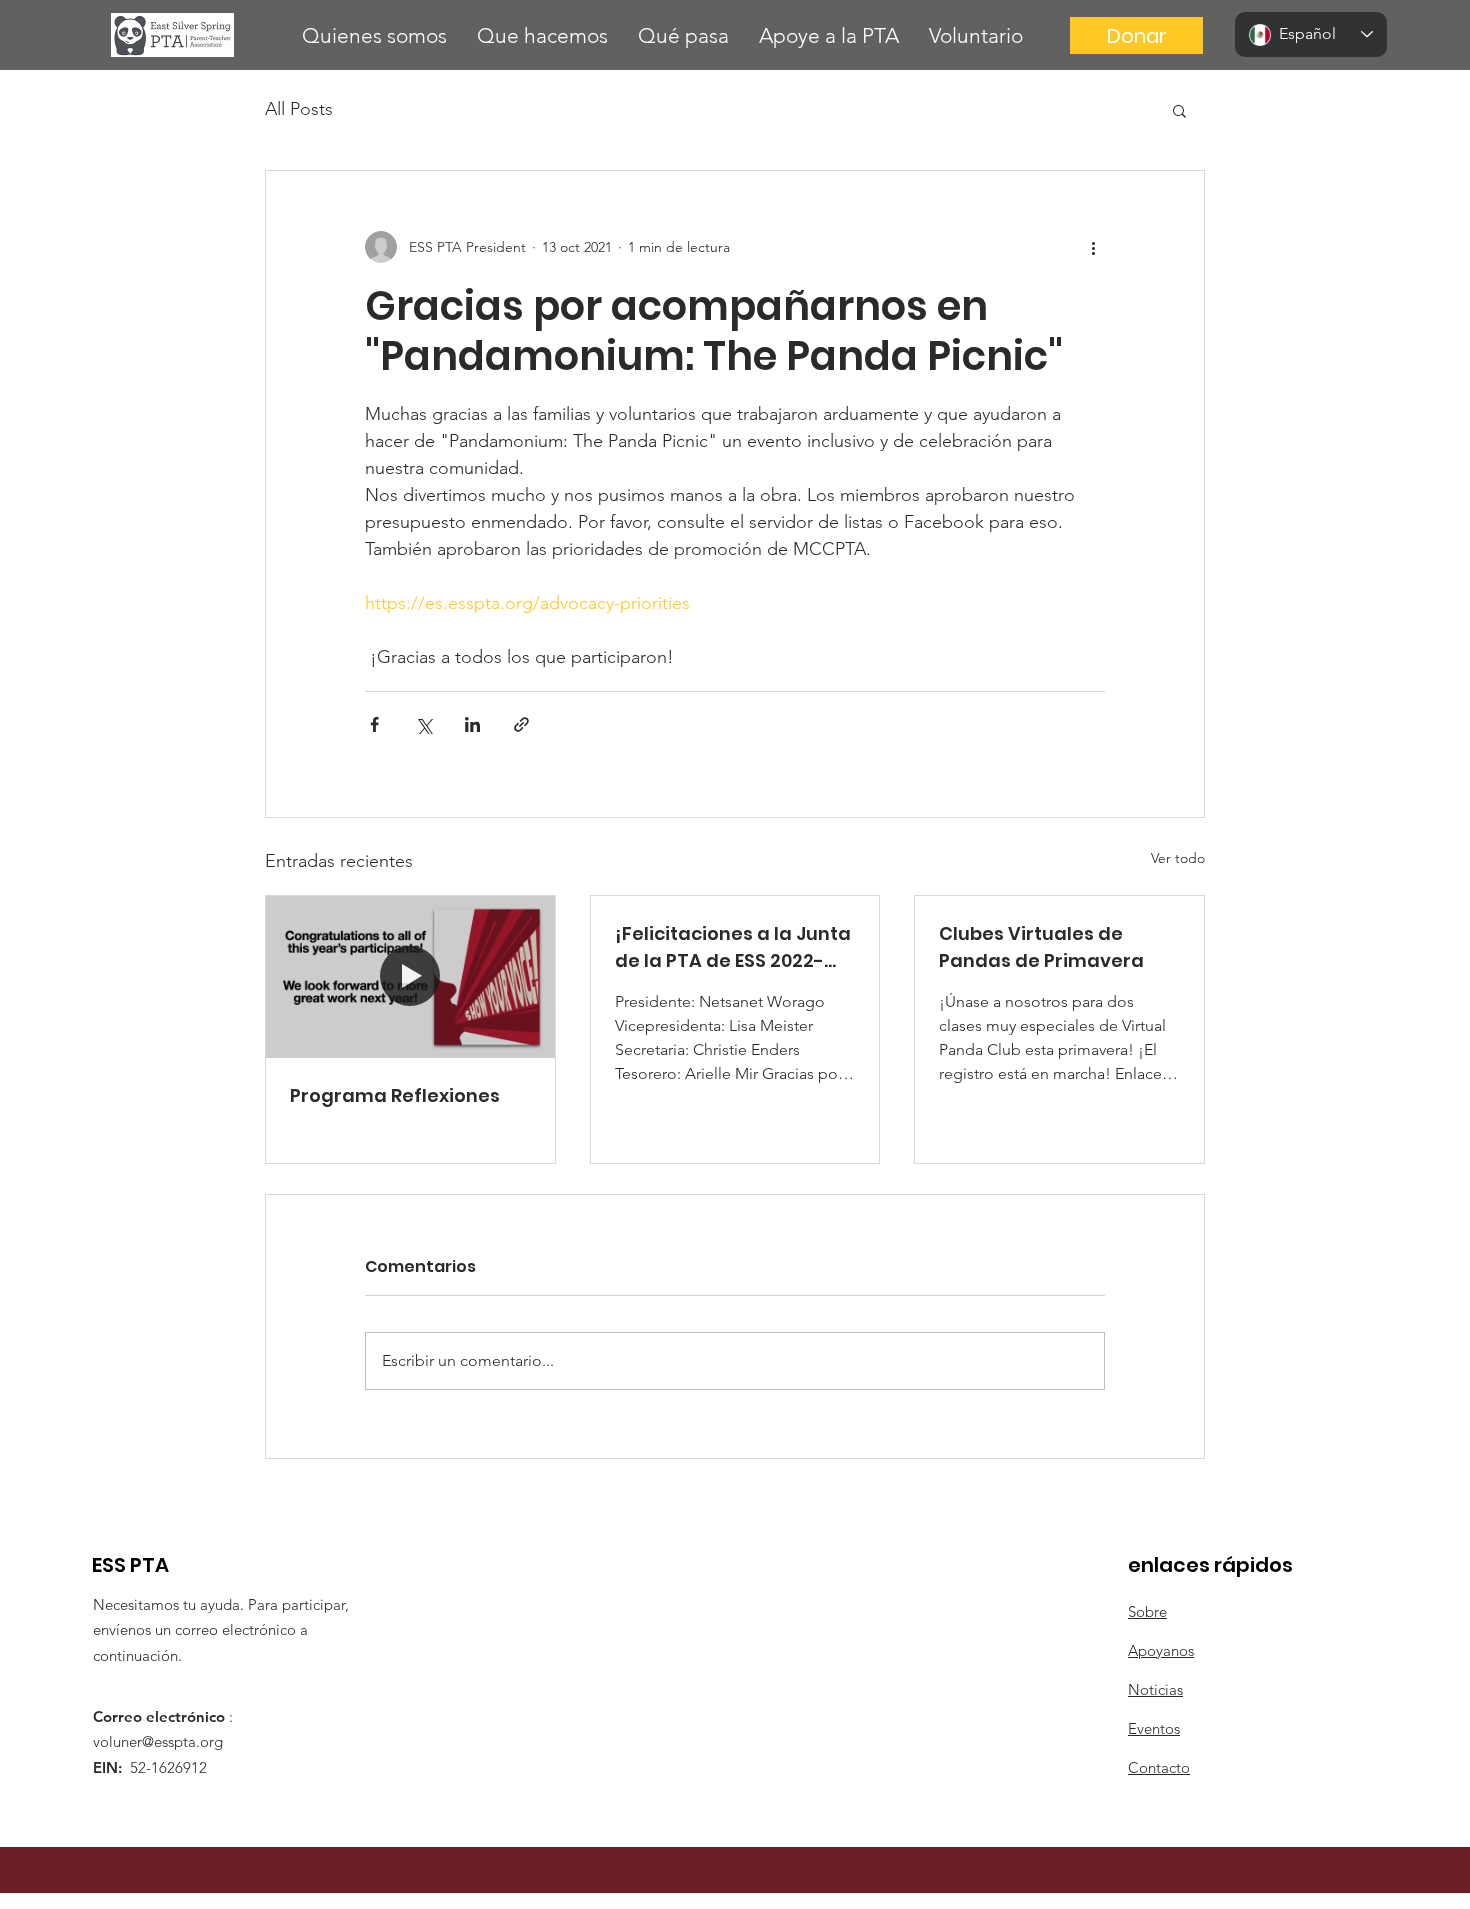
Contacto (1159, 1767)
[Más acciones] (1093, 247)
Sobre (1147, 1611)
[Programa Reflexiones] (410, 977)
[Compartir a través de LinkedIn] (472, 724)
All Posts (299, 109)
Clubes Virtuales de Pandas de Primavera (1041, 947)
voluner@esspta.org (158, 1741)
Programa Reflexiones (395, 1095)
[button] (374, 35)
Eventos (1154, 1728)
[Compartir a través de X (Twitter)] (423, 724)
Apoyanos (1161, 1650)
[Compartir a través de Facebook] (374, 724)
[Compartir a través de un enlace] (521, 724)
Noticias (1155, 1689)
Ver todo (1178, 858)
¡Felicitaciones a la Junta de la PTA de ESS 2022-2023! (733, 947)
